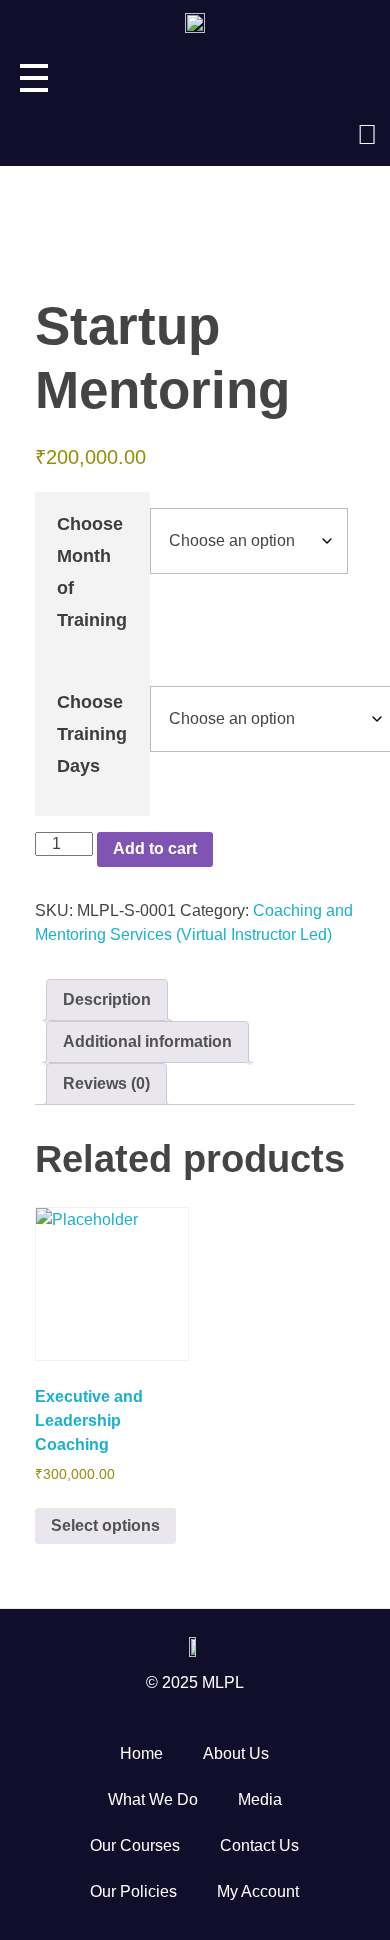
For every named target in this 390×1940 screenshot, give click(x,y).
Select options (105, 1525)
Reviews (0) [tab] (106, 1083)
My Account (258, 1891)
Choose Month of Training (92, 572)
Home (141, 1753)
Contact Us (259, 1845)
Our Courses (135, 1845)
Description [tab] (107, 999)
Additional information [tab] (147, 1041)
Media (260, 1799)
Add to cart (155, 848)
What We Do (153, 1799)
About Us (236, 1753)
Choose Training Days (92, 734)
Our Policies (133, 1891)
